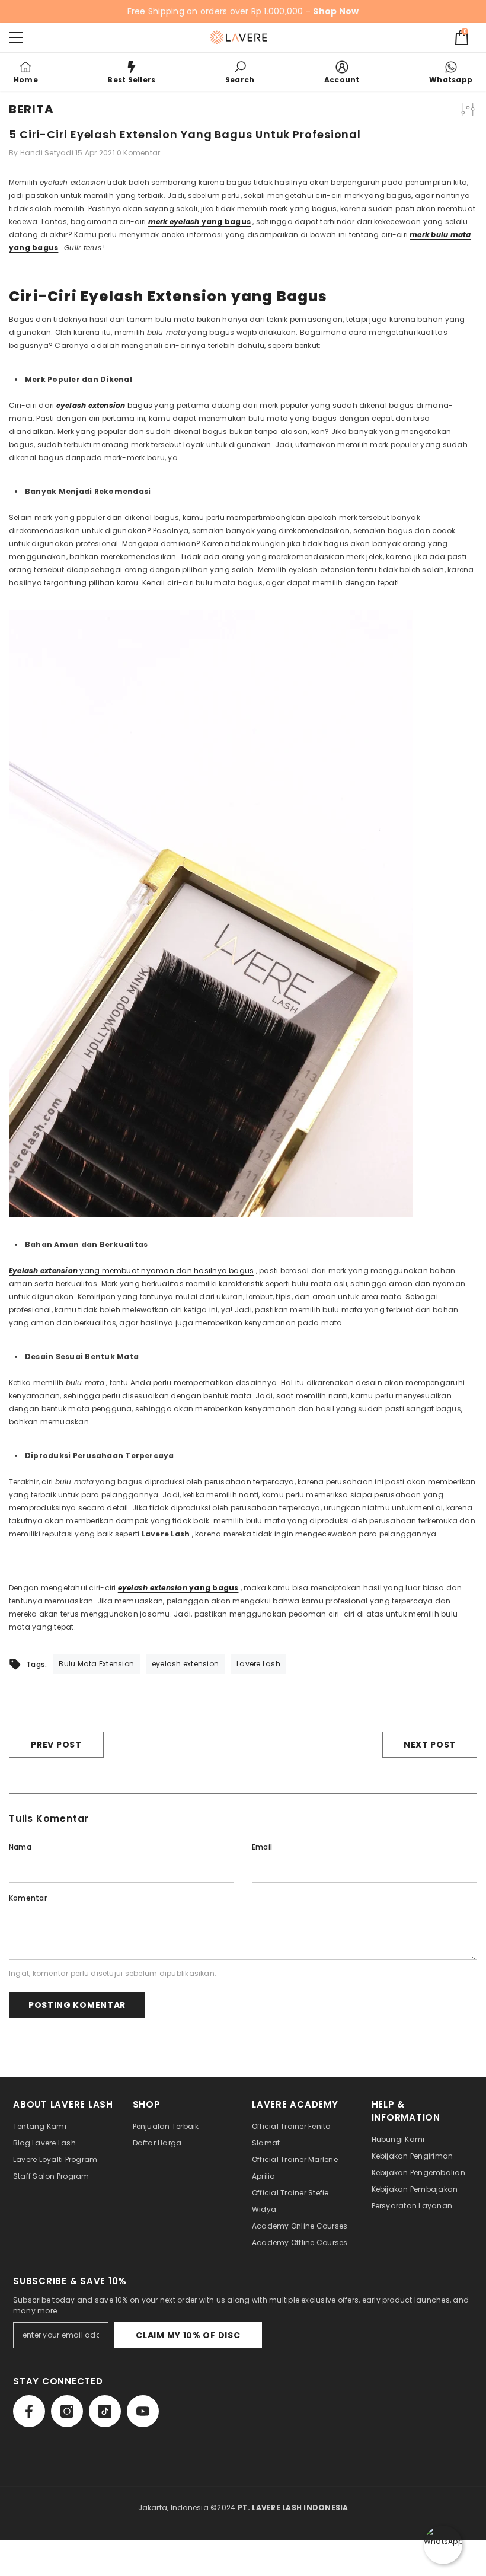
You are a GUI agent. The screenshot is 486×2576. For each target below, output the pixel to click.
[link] (240, 72)
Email (262, 1847)
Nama (20, 1847)
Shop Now (336, 11)
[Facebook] (29, 2411)
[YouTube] (143, 2411)
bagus (105, 405)
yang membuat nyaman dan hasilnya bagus (131, 1271)
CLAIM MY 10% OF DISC (188, 2335)
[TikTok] (105, 2411)
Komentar (28, 1898)
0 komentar (138, 153)
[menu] (16, 37)
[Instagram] (67, 2411)
